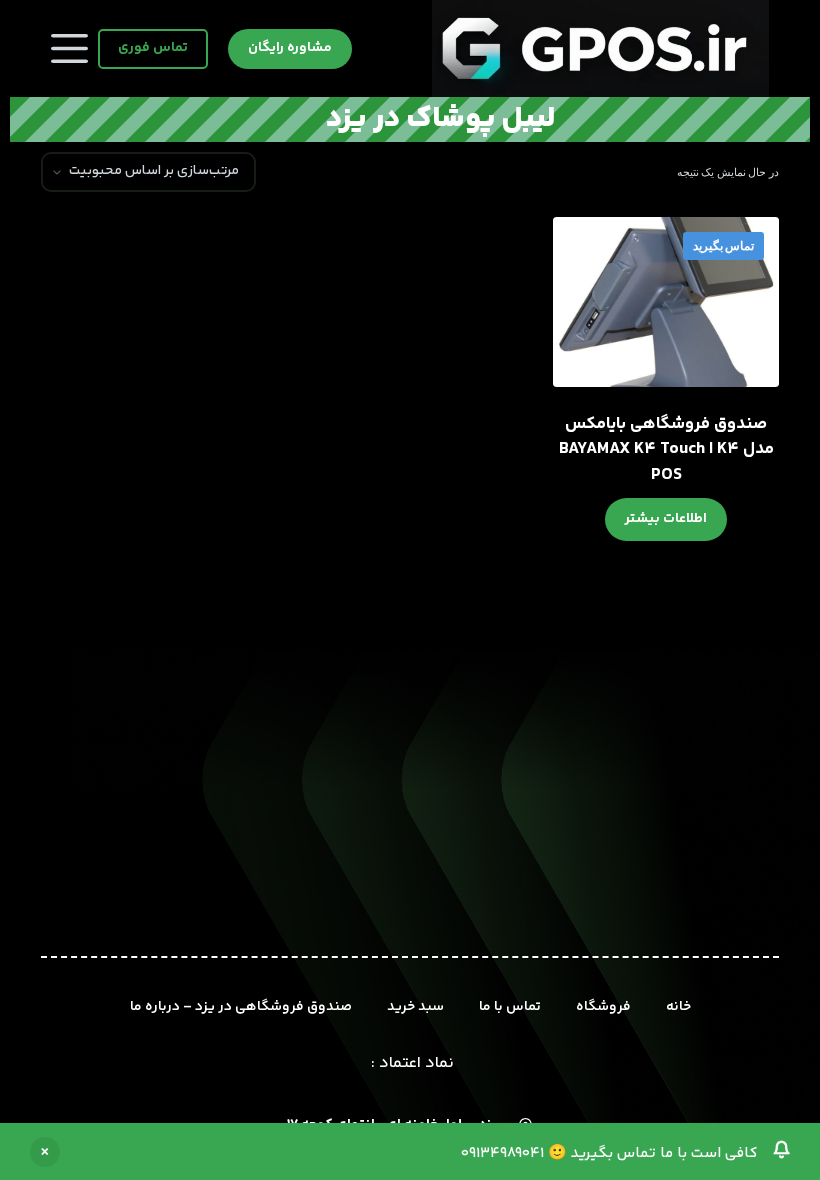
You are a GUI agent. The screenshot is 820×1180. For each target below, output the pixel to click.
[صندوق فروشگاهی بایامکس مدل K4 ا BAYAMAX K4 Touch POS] (666, 302)
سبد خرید (415, 1007)
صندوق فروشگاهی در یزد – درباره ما (241, 1007)
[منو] (69, 48)
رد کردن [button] (45, 1152)
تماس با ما (510, 1007)
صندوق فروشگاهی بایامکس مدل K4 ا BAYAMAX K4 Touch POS (666, 449)
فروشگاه (603, 1007)
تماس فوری (153, 48)
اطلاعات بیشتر (666, 519)
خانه (678, 1007)
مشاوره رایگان (290, 48)
